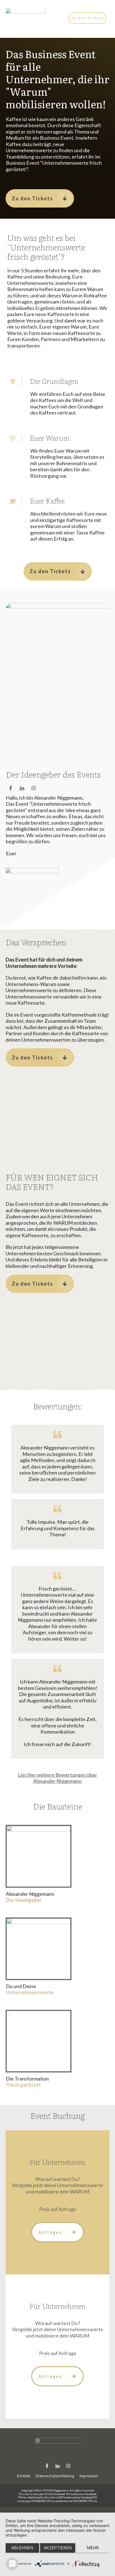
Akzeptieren (58, 2548)
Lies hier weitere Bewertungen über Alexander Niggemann (57, 1778)
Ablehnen (22, 2548)
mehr (93, 2548)
